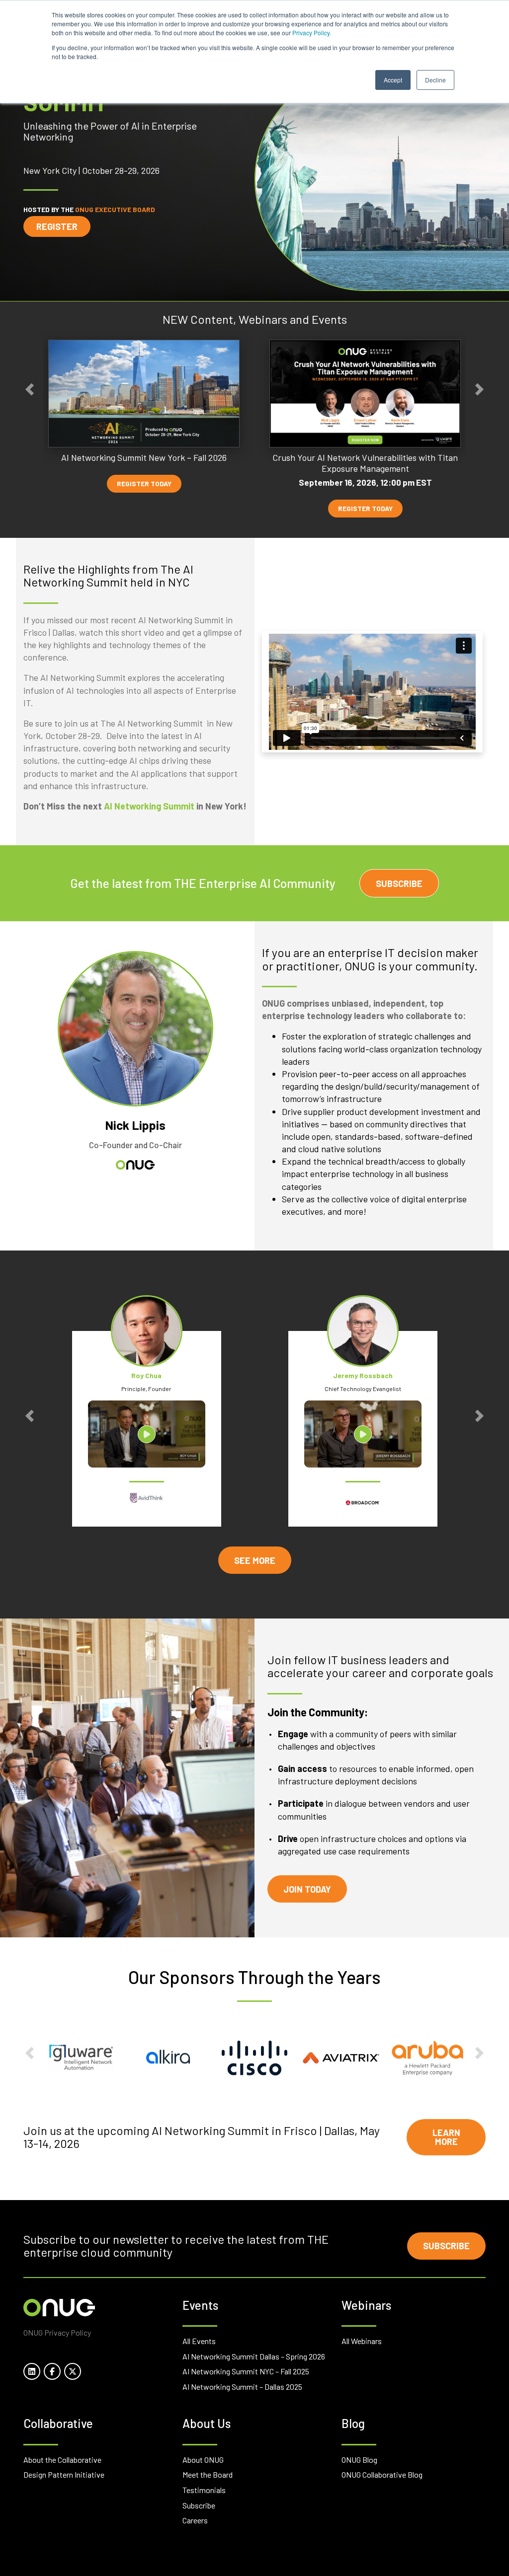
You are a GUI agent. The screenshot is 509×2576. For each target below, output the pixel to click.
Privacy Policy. (312, 33)
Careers (195, 2520)
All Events (199, 2341)
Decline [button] (435, 80)
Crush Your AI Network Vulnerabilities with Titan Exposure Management (365, 463)
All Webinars (362, 2341)
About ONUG (203, 2460)
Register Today (144, 483)
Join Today (307, 1889)
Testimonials (204, 2490)
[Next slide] (479, 390)
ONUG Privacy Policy (57, 2332)
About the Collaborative (62, 2460)
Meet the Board (208, 2474)
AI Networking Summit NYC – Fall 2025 (246, 2371)
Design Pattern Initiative (64, 2474)
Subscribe (399, 883)
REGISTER (57, 226)
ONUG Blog (359, 2460)
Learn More (446, 2137)
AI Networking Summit (149, 806)
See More (255, 1560)
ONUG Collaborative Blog (382, 2474)
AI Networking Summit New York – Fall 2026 (144, 458)
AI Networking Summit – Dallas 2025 (242, 2387)
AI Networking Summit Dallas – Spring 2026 (254, 2356)
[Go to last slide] (30, 390)
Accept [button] (393, 80)
